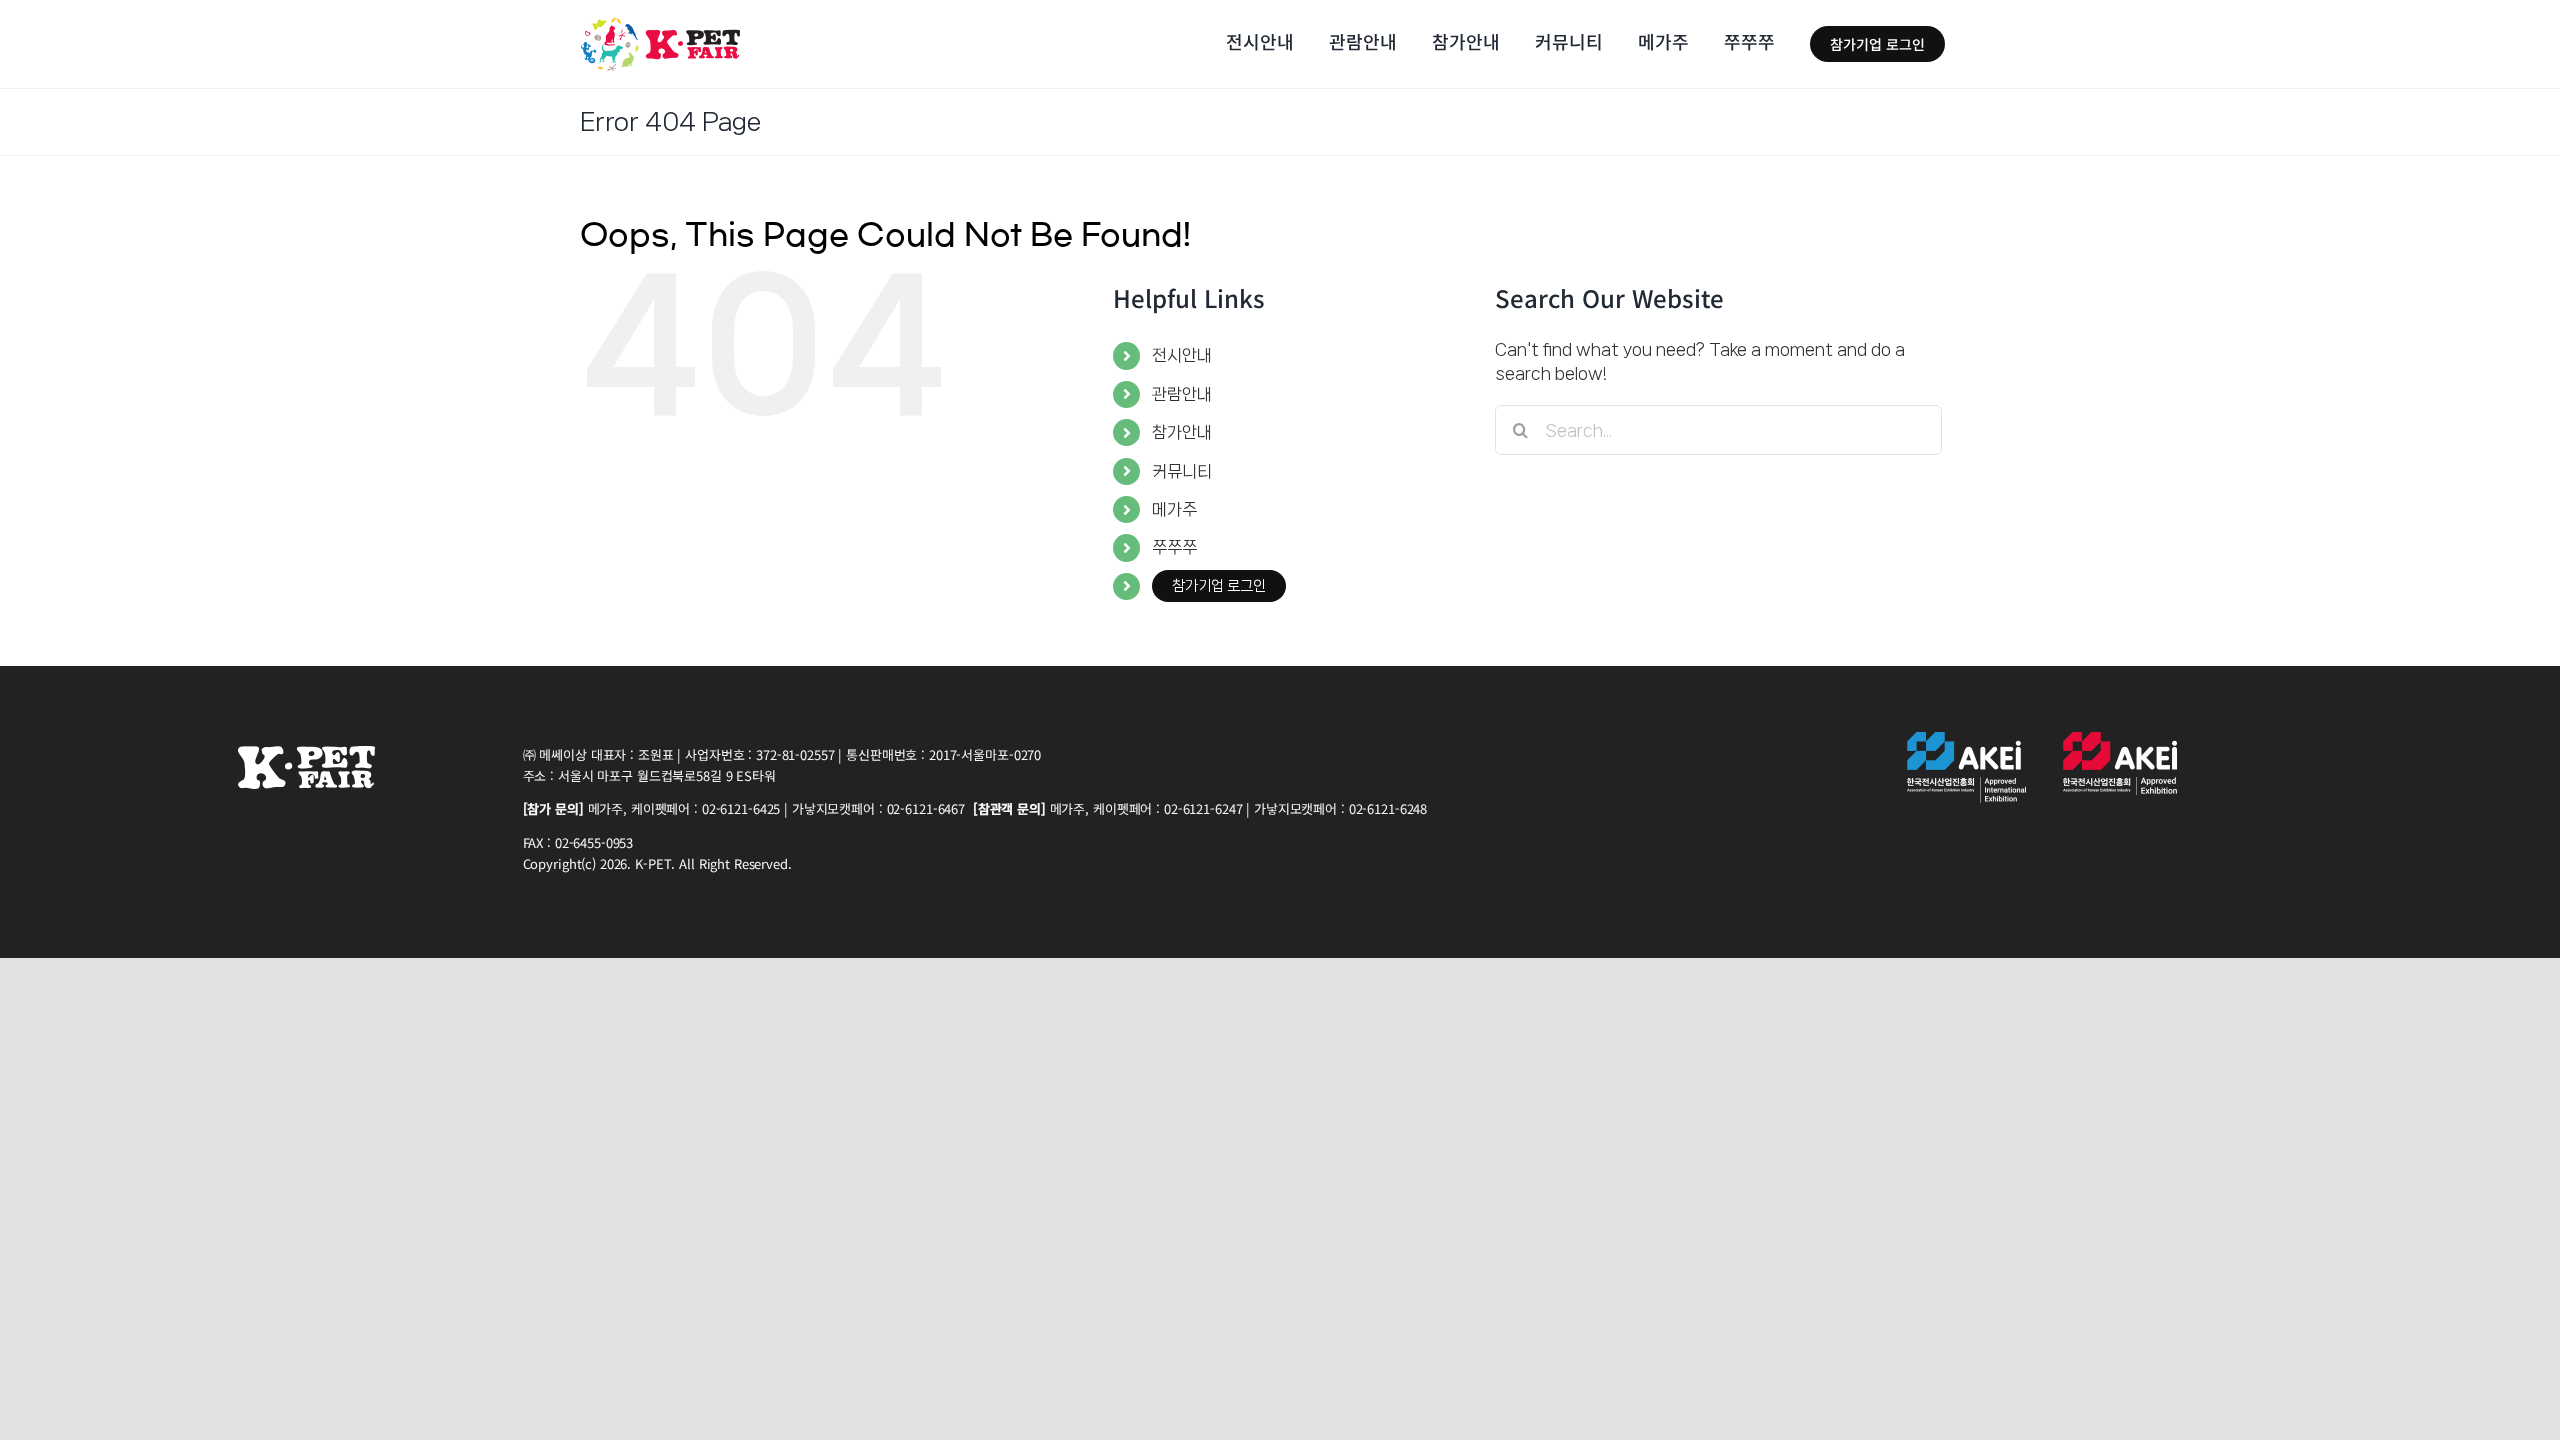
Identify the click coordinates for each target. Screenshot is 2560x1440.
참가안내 (1182, 432)
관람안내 (1182, 394)
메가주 (1174, 509)
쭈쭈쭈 (1174, 547)
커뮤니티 (1182, 471)
